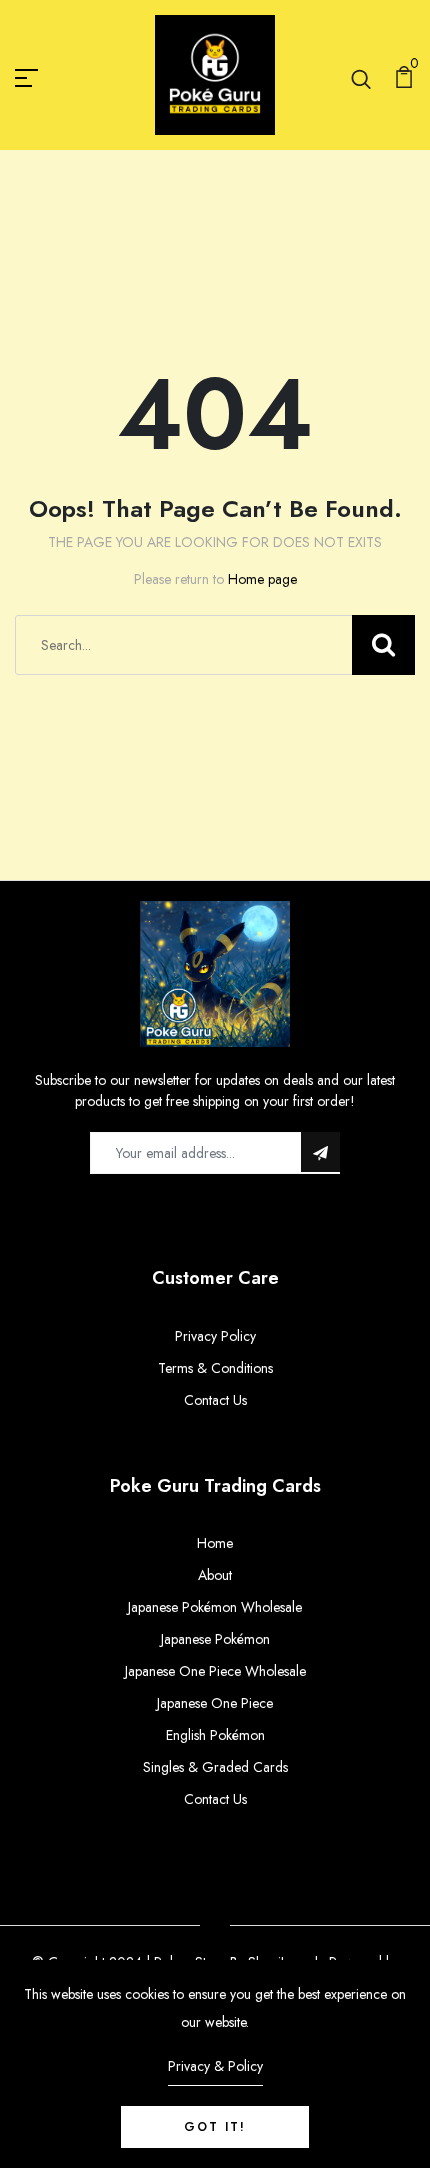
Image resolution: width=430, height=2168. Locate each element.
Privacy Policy (215, 1336)
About (215, 1575)
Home (215, 1543)
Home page (262, 579)
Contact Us (215, 1400)
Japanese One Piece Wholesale (215, 1671)
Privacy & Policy (215, 2066)
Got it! (215, 2127)
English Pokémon (215, 1735)
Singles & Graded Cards (215, 1767)
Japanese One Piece (215, 1703)
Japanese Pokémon (215, 1639)
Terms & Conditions (215, 1368)
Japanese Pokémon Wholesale (215, 1607)
